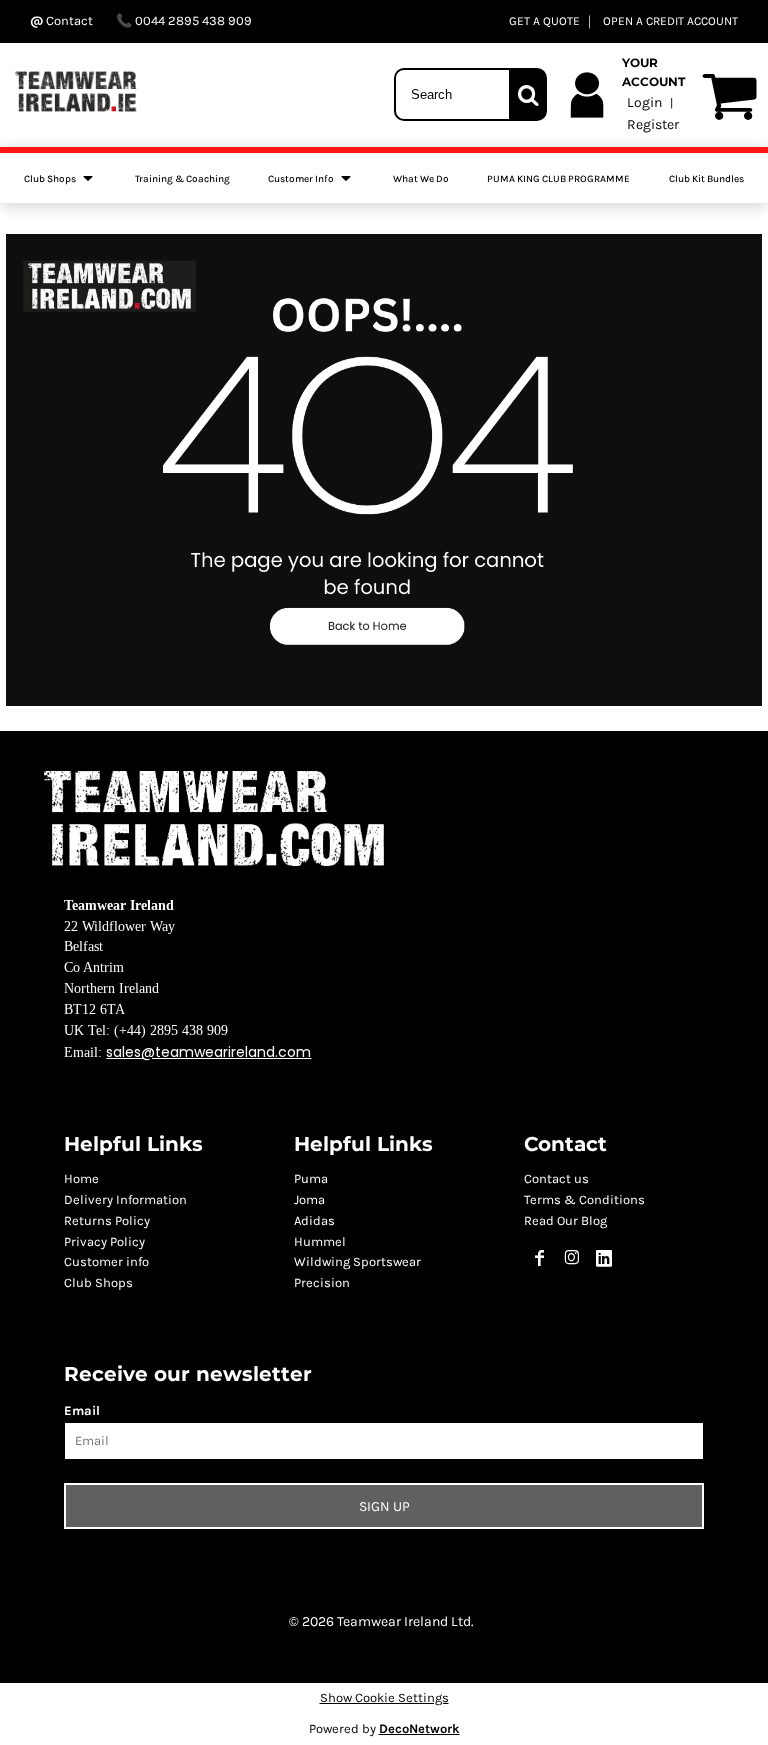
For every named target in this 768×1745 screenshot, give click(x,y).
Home (81, 1178)
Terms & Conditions (584, 1199)
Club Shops (98, 1282)
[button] (60, 178)
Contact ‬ (69, 20)
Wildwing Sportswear (357, 1261)
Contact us (556, 1178)
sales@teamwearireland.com (208, 1052)
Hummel (320, 1241)
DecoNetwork (419, 1728)
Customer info (106, 1261)
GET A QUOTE (544, 21)
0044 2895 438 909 (192, 20)
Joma (309, 1199)
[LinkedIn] (604, 1258)
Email (82, 1410)
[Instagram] (572, 1258)
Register (653, 124)
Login (644, 102)
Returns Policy (107, 1220)
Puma (311, 1178)
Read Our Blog (565, 1220)
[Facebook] (540, 1258)
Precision (322, 1282)
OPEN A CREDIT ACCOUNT (670, 21)
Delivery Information (125, 1199)
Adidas (314, 1220)
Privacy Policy (104, 1241)
